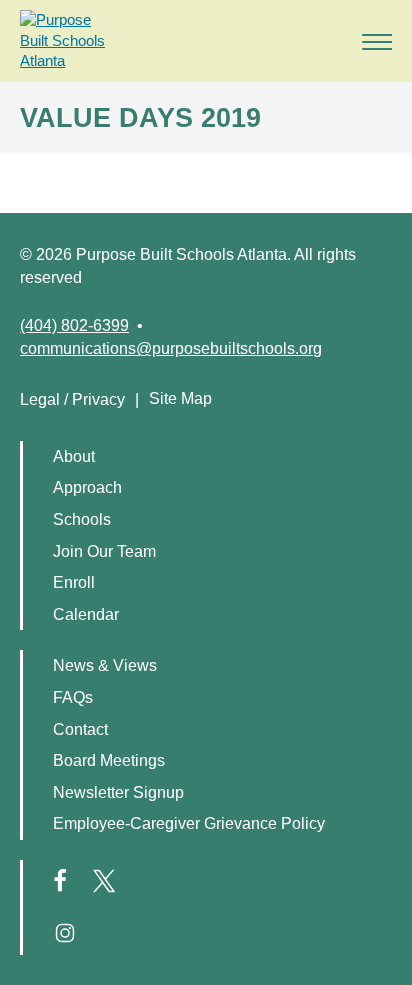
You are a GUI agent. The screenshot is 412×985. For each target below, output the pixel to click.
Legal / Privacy (72, 399)
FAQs (73, 697)
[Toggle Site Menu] (371, 40)
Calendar (86, 614)
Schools (82, 519)
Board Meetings (109, 760)
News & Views (105, 665)
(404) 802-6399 (74, 325)
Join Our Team (104, 551)
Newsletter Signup (118, 792)
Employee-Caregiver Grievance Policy (189, 823)
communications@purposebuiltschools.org (171, 348)
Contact (80, 729)
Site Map (180, 398)
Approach (87, 487)
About (74, 456)
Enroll (74, 582)
